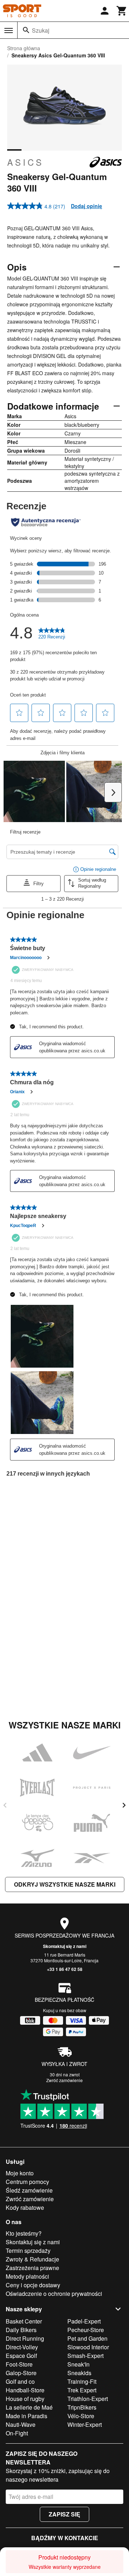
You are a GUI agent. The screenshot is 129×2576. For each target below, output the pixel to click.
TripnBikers (82, 2407)
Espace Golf (21, 2356)
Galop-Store (21, 2373)
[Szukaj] (26, 30)
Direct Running (25, 2338)
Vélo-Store (81, 2416)
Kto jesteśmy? (24, 2233)
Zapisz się (64, 2514)
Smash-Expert (85, 2356)
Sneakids (79, 2373)
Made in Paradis (27, 2416)
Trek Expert (82, 2390)
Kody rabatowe (25, 2207)
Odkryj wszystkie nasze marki (65, 1884)
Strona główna (24, 48)
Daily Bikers (21, 2330)
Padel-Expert (84, 2321)
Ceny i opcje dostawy (33, 2285)
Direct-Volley (22, 2347)
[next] (124, 1805)
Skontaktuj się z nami (65, 1946)
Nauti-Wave (21, 2424)
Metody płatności (27, 2276)
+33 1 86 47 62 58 (65, 1969)
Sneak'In (78, 2364)
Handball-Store (25, 2390)
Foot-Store (19, 2364)
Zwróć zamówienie (64, 2080)
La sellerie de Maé (29, 2407)
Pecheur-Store (86, 2330)
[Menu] (9, 30)
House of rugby (25, 2399)
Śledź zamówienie (29, 2190)
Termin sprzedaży (28, 2251)
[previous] (5, 1805)
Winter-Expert (85, 2424)
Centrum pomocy (27, 2182)
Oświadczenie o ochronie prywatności (54, 2294)
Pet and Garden (87, 2338)
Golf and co (20, 2381)
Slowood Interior (88, 2347)
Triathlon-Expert (88, 2399)
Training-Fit (82, 2381)
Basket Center (24, 2321)
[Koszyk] (122, 11)
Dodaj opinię (87, 206)
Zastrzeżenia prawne (32, 2268)
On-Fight (17, 2433)
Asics (25, 162)
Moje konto (20, 2173)
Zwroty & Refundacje (32, 2259)
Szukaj (41, 30)
